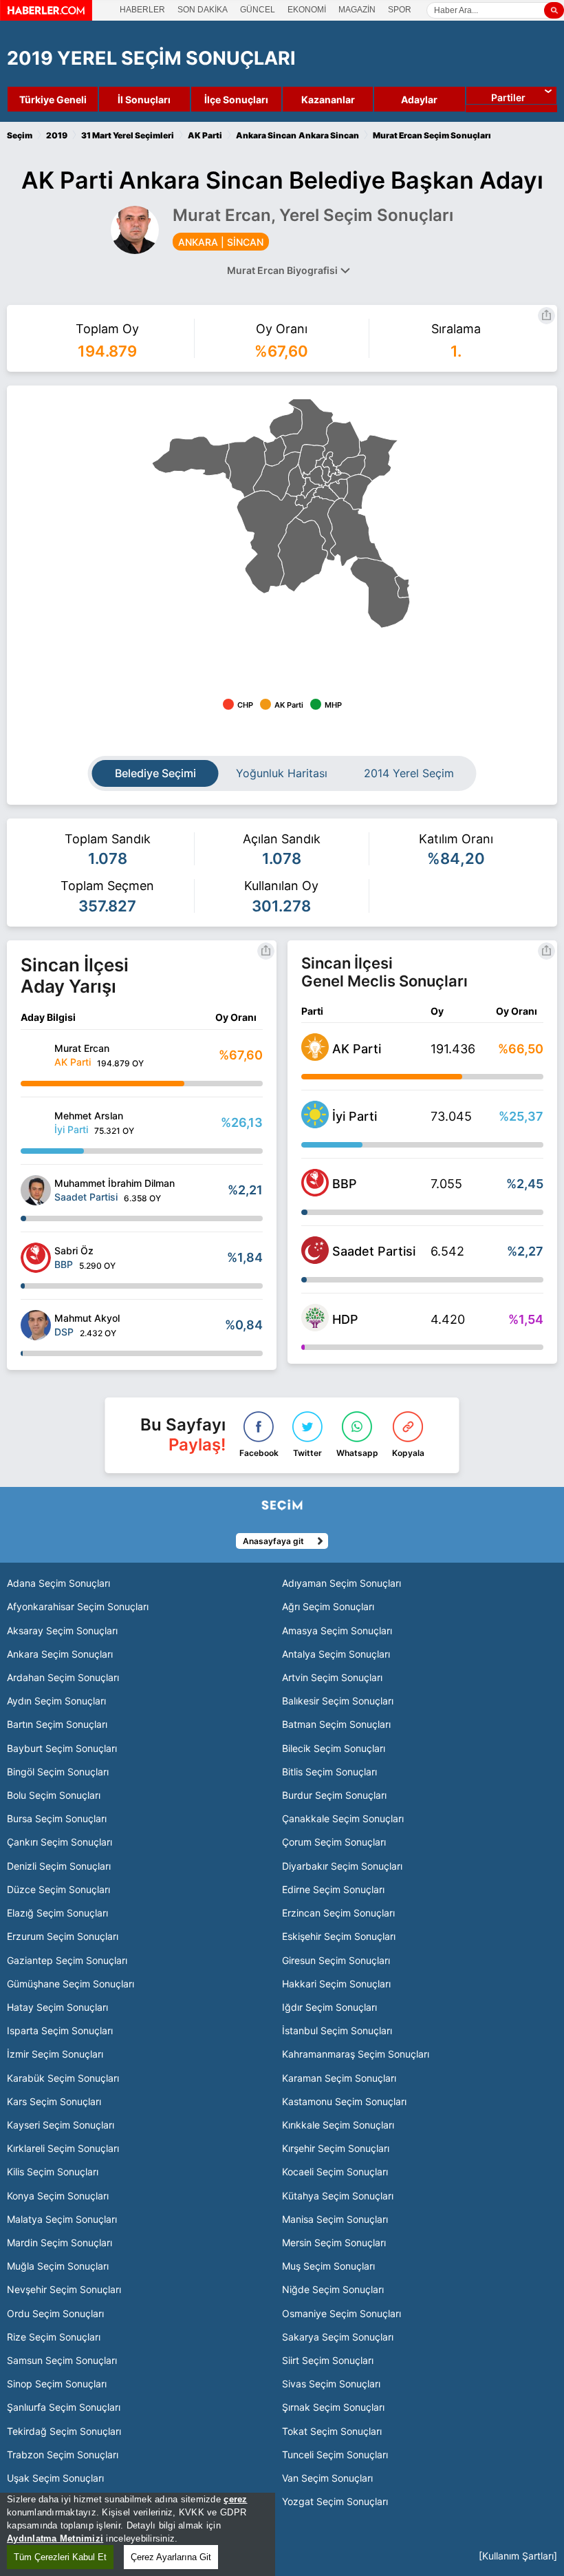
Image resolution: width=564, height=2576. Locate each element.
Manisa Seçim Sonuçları (335, 2219)
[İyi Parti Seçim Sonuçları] (315, 1124)
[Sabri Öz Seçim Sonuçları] (36, 1258)
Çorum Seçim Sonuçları (334, 1842)
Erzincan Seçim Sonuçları (338, 1913)
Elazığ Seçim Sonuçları (57, 1913)
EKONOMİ (307, 10)
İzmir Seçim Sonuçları (55, 2054)
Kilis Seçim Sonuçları (53, 2172)
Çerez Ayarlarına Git (171, 2557)
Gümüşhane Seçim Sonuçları (70, 1984)
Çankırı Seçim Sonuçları (59, 1842)
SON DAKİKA (203, 10)
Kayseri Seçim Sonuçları (61, 2125)
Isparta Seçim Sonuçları (60, 2030)
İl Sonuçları (144, 99)
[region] (138, 2534)
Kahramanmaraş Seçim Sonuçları (356, 2054)
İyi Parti (355, 1116)
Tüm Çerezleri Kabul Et (60, 2557)
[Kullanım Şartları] (518, 2556)
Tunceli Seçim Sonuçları (335, 2454)
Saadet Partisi (374, 1251)
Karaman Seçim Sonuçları (339, 2078)
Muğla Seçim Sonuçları (58, 2266)
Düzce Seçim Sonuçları (58, 1889)
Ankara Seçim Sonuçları (60, 1654)
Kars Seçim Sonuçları (54, 2101)
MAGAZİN (357, 10)
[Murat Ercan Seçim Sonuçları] (36, 1055)
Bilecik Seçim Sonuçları (334, 1748)
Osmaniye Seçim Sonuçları (341, 2313)
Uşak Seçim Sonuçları (55, 2478)
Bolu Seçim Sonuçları (54, 1795)
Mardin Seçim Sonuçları (59, 2242)
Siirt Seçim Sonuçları (328, 2360)
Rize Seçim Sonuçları (54, 2337)
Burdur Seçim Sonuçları (334, 1795)
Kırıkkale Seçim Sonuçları (338, 2125)
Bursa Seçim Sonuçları (57, 1818)
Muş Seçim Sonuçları (328, 2266)
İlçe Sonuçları (236, 99)
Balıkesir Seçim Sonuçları (338, 1701)
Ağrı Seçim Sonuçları (328, 1606)
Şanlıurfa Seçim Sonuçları (64, 2407)
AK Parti (357, 1049)
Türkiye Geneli (53, 99)
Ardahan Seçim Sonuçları (63, 1677)
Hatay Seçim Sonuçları (57, 2007)
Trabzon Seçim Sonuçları (63, 2454)
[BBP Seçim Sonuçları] (315, 1192)
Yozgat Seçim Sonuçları (335, 2501)
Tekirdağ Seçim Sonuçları (64, 2431)
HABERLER (142, 10)
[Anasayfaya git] (53, 1540)
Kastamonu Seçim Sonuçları (344, 2101)
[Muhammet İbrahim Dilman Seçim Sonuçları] (36, 1190)
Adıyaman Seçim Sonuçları (341, 1583)
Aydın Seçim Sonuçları (56, 1701)
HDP (345, 1319)
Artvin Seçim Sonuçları (332, 1677)
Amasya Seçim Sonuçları (337, 1630)
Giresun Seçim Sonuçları (336, 1960)
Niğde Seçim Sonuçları (333, 2289)
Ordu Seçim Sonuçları (55, 2313)
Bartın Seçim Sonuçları (57, 1724)
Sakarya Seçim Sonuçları (338, 2337)
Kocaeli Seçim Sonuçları (335, 2172)
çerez (235, 2499)
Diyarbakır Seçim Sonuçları (342, 1866)
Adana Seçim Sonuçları (58, 1583)
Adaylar (419, 99)
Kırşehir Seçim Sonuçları (336, 2148)
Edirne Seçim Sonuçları (333, 1889)
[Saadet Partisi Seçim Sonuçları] (315, 1260)
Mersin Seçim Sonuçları (334, 2242)
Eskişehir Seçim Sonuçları (339, 1936)
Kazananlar (328, 99)
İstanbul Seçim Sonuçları (337, 2030)
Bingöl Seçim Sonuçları (58, 1772)
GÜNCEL (258, 10)
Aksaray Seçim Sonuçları (62, 1630)
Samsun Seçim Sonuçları (62, 2360)
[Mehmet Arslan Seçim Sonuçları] (36, 1123)
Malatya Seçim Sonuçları (62, 2219)
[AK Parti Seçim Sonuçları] (315, 1057)
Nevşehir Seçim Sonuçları (64, 2289)
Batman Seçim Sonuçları (336, 1724)
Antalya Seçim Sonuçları (336, 1654)
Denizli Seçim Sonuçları (59, 1866)
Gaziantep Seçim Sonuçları (67, 1960)
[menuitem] (192, 458)
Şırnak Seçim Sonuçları (333, 2407)
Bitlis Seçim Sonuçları (329, 1772)
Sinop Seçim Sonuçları (57, 2384)
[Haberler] (46, 17)
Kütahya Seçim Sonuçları (338, 2196)
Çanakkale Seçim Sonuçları (343, 1818)
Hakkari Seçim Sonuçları (336, 1984)
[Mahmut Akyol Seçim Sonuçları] (36, 1325)
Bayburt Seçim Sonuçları (62, 1748)
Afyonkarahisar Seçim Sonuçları (78, 1606)
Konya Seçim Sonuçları (58, 2196)
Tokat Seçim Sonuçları (332, 2431)
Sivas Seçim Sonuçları (331, 2384)
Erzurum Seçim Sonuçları (63, 1936)
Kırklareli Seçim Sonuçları (63, 2148)
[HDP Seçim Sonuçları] (315, 1327)
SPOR (400, 10)
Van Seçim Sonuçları (327, 2478)
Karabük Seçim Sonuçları (63, 2078)
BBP (345, 1184)
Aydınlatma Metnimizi (55, 2538)
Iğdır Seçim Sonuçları (329, 2007)
